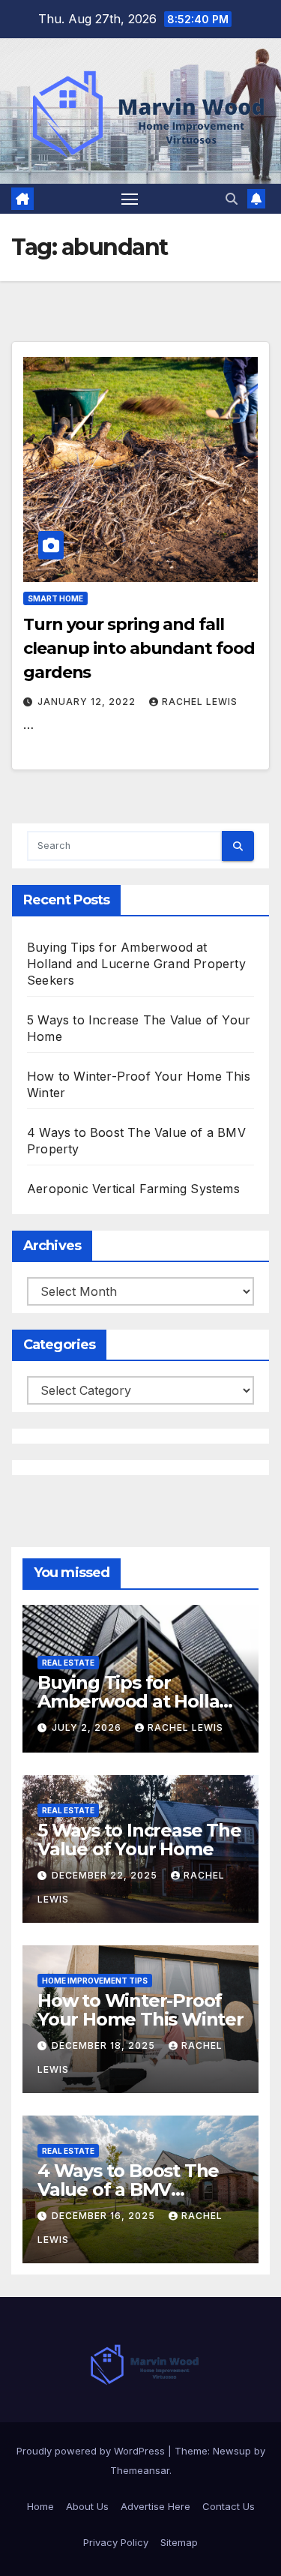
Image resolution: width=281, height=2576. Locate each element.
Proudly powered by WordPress (92, 2451)
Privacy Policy (116, 2542)
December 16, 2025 (105, 2216)
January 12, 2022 (88, 702)
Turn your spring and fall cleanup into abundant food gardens (139, 648)
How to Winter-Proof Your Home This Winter (140, 2010)
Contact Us (229, 2506)
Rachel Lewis (200, 702)
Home (40, 2506)
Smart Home (55, 598)
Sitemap (179, 2542)
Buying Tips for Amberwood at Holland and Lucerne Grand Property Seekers (136, 964)
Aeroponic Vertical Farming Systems (133, 1189)
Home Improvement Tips (95, 1981)
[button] (232, 199)
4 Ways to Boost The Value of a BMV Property (128, 2189)
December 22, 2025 (106, 1875)
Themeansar (140, 2470)
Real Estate (68, 1663)
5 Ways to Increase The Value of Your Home (139, 1840)
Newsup (232, 2451)
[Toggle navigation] (130, 199)
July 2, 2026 (88, 1727)
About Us (87, 2506)
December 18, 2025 (105, 2045)
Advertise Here (155, 2506)
